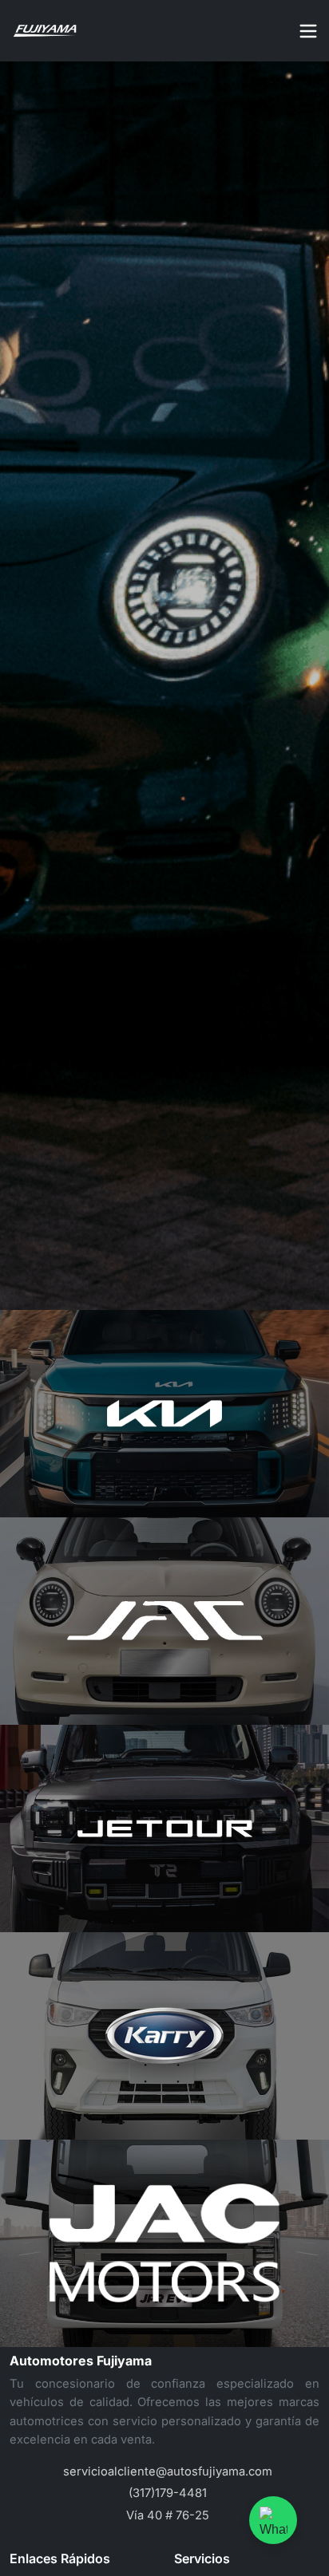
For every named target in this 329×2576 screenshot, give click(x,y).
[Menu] (308, 31)
